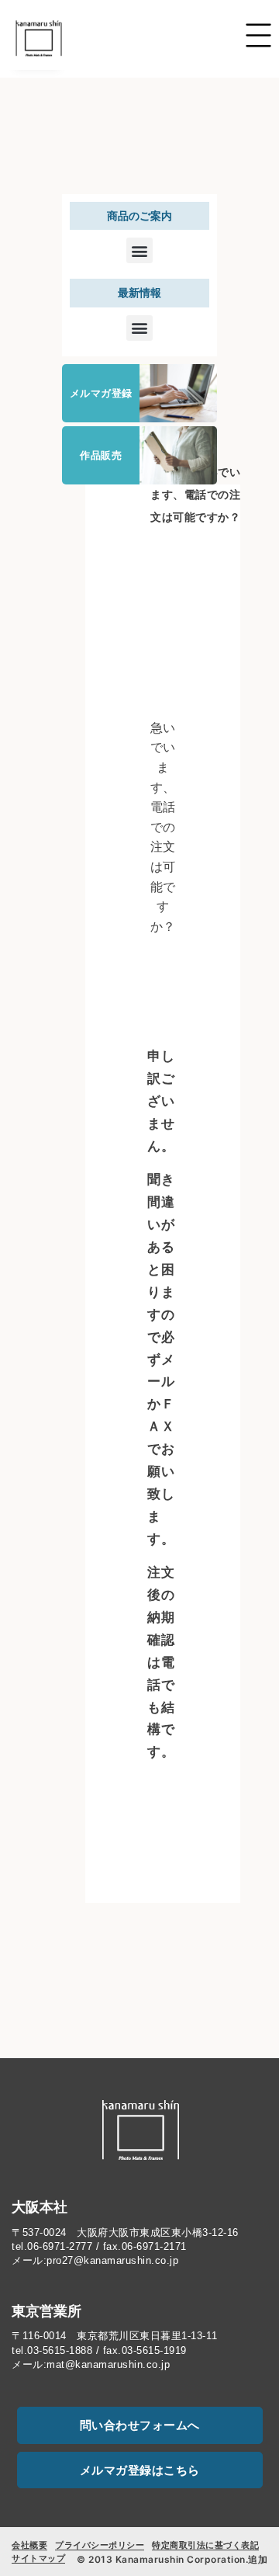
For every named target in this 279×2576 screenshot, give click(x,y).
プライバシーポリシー (100, 2545)
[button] (139, 250)
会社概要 (29, 2545)
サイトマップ (38, 2558)
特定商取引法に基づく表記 (205, 2545)
